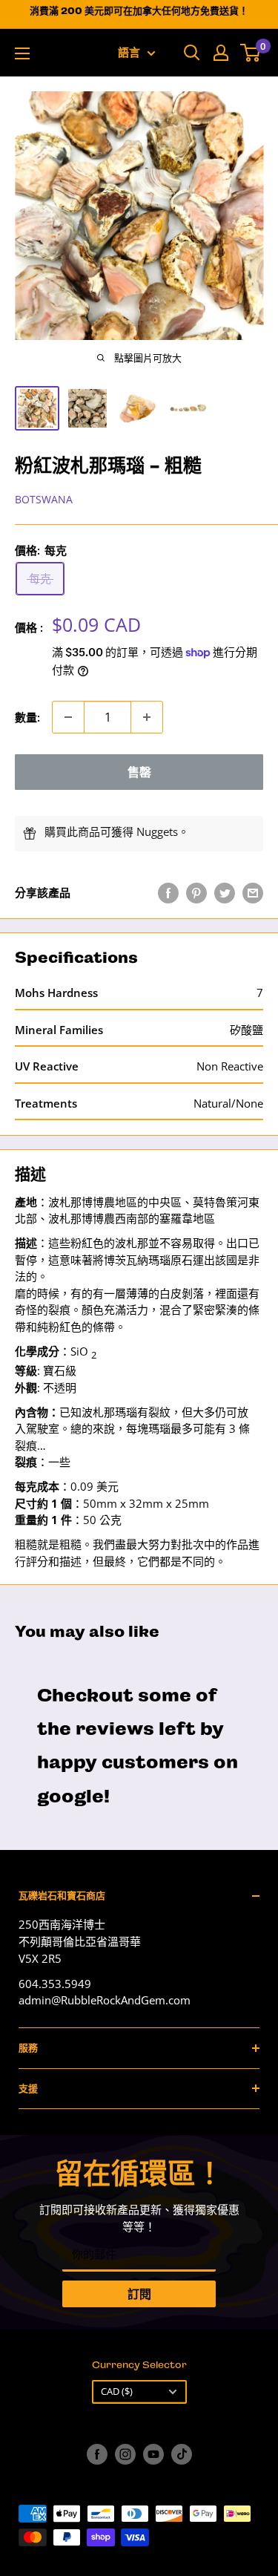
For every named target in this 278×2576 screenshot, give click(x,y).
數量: (27, 717)
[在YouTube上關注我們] (153, 2454)
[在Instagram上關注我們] (125, 2454)
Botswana (44, 499)
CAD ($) (117, 2391)
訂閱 (139, 2294)
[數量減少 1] (68, 717)
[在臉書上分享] (168, 892)
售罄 (139, 772)
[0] (251, 53)
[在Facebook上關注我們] (97, 2454)
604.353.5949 (55, 1984)
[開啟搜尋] (192, 53)
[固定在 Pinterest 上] (196, 892)
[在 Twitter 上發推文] (225, 892)
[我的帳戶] (221, 53)
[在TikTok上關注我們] (182, 2454)
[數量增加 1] (147, 717)
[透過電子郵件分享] (253, 892)
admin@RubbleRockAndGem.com (105, 2000)
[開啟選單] (22, 53)
